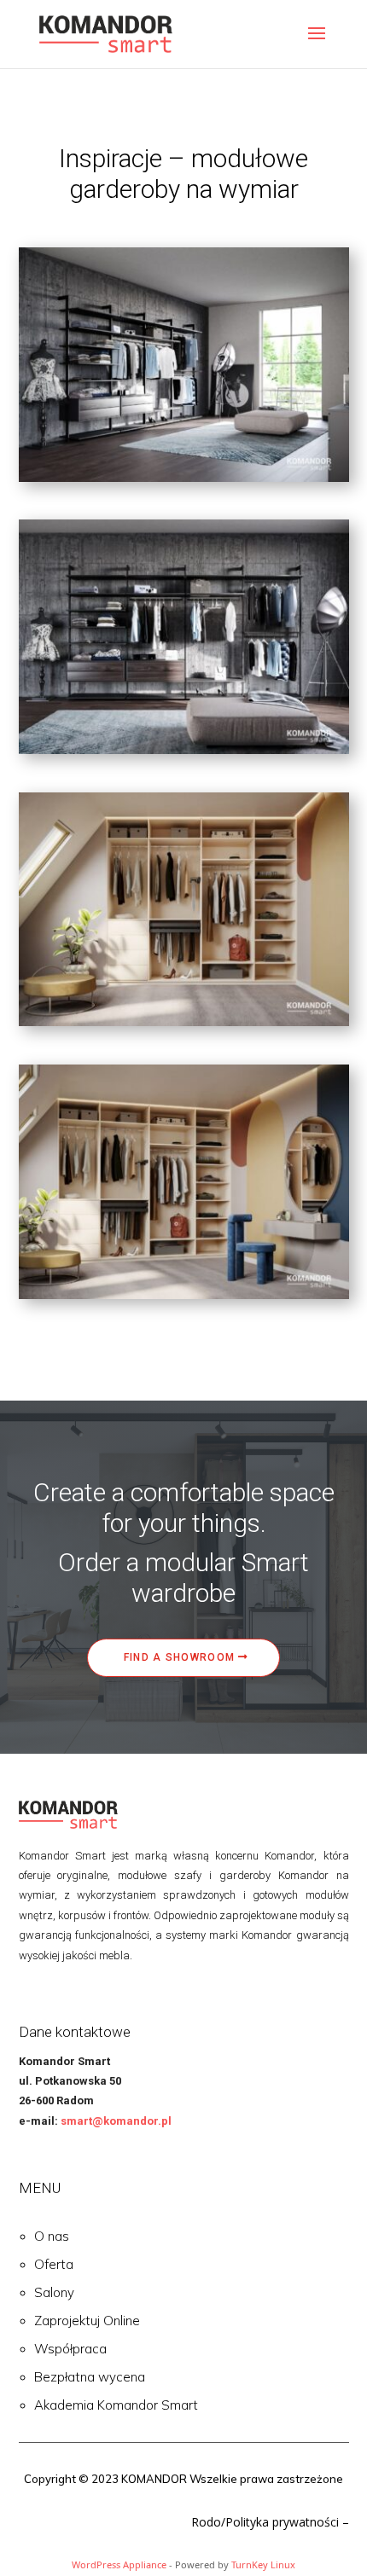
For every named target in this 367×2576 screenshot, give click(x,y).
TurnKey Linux (263, 2564)
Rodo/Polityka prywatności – (270, 2522)
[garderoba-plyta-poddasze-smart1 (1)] (184, 1021)
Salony (54, 2292)
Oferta (54, 2264)
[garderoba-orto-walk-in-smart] (184, 477)
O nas (52, 2236)
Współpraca (70, 2349)
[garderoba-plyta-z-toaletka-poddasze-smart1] (184, 1294)
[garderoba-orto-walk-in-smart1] (184, 749)
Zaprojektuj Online (87, 2321)
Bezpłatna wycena (90, 2377)
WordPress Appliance (119, 2564)
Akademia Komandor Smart (116, 2405)
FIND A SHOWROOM (180, 1657)
